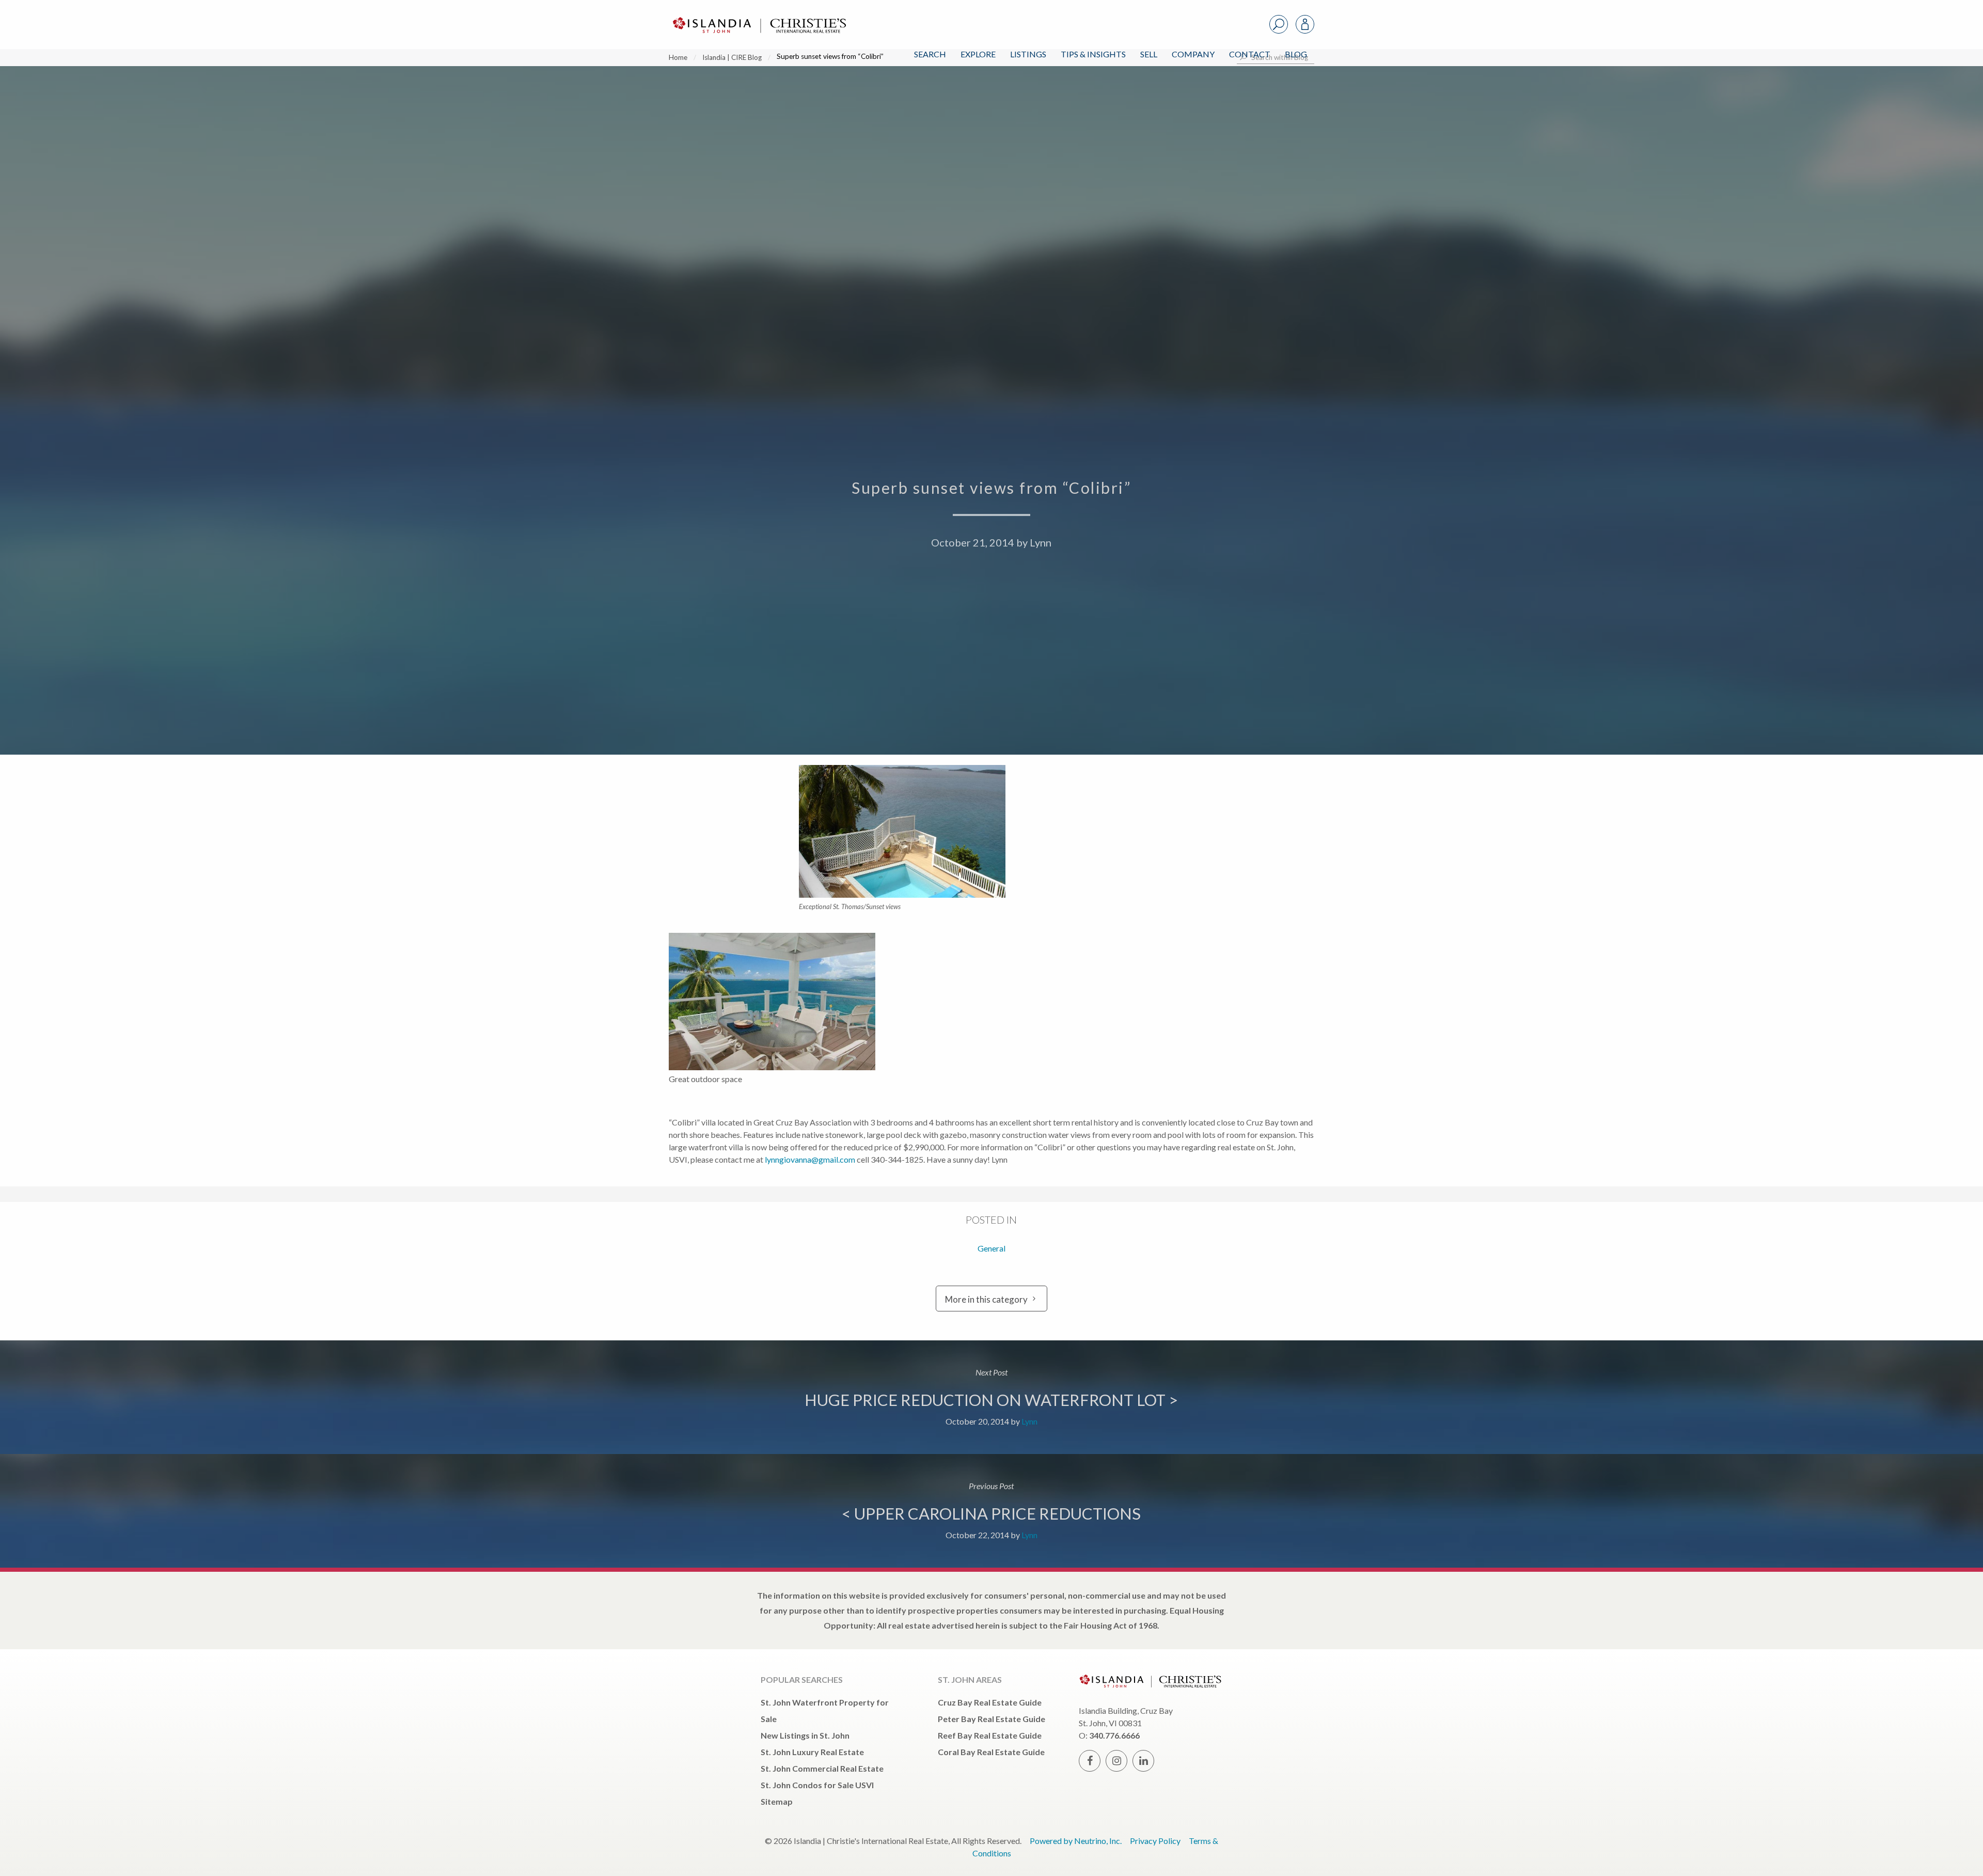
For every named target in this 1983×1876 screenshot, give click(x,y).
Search (930, 54)
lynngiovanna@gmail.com (810, 1159)
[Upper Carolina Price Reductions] (991, 1511)
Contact (1250, 54)
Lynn (1041, 542)
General (991, 1248)
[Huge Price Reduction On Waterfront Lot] (991, 1397)
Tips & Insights (1093, 54)
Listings (1028, 54)
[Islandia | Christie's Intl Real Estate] (758, 16)
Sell (1149, 54)
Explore (978, 54)
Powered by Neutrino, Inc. (1076, 1841)
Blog (1296, 54)
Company (1193, 54)
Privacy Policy (1155, 1841)
